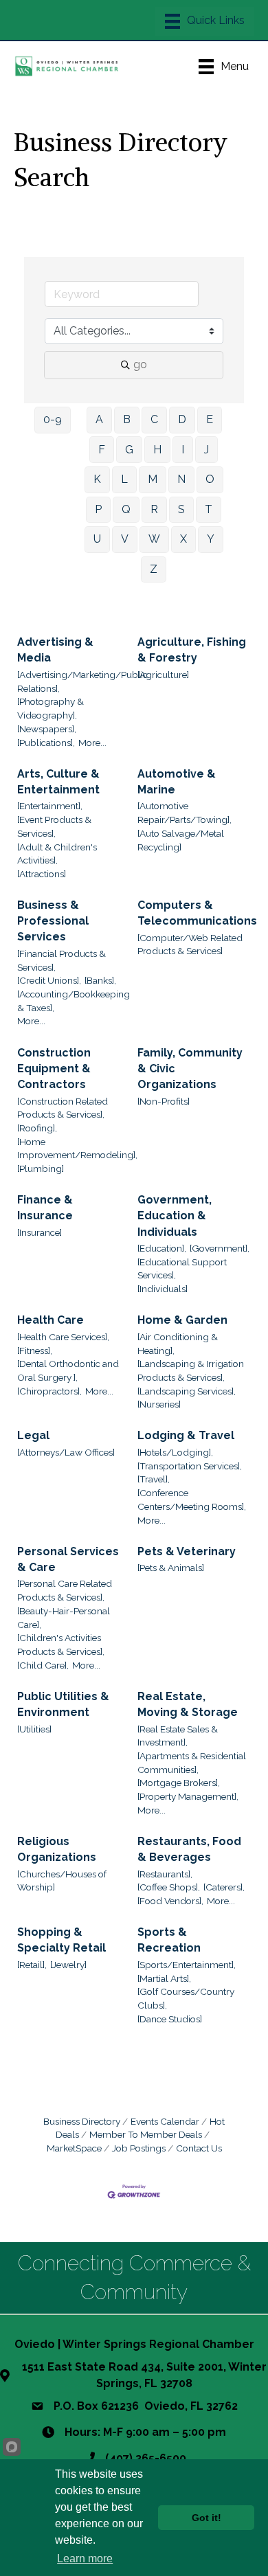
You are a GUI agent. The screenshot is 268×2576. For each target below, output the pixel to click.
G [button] (129, 450)
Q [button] (126, 509)
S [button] (181, 509)
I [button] (183, 450)
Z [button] (154, 569)
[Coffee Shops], (169, 1887)
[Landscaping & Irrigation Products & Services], (191, 1370)
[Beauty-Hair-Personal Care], (64, 1618)
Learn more (85, 2558)
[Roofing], (37, 1128)
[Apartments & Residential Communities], (192, 1763)
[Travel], (154, 1479)
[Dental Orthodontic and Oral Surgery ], (68, 1370)
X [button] (183, 539)
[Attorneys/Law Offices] (66, 1452)
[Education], (162, 1248)
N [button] (181, 479)
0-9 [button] (53, 419)
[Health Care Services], (63, 1337)
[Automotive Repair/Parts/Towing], (185, 813)
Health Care (51, 1320)
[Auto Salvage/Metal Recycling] (181, 840)
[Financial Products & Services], (62, 960)
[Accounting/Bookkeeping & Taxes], (74, 1001)
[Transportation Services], (190, 1466)
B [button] (127, 419)
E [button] (210, 419)
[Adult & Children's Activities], (57, 854)
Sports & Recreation (169, 1940)
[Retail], (32, 1965)
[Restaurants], (165, 1874)
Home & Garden (182, 1320)
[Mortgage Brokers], (179, 1783)
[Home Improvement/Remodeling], (77, 1149)
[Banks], (100, 980)
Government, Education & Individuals (175, 1216)
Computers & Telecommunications (197, 913)
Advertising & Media (55, 650)
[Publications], (46, 743)
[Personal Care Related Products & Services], (65, 1590)
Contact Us (199, 2148)
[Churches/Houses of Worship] (62, 1881)
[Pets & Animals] (171, 1568)
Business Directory (82, 2121)
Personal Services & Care (68, 1559)
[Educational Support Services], (182, 1269)
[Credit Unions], (49, 980)
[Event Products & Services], (54, 826)
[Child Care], (43, 1665)
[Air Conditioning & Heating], (178, 1344)
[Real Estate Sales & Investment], (178, 1736)
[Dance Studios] (170, 2019)
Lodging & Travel (186, 1435)
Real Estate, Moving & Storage (188, 1704)
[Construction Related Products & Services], (63, 1108)
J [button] (206, 450)
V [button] (125, 539)
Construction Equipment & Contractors (54, 1069)
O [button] (210, 479)
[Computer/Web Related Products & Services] (190, 945)
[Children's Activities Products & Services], (61, 1645)
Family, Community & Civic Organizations (190, 1069)
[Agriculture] (163, 675)
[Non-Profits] (164, 1101)
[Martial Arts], (164, 1978)
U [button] (97, 539)
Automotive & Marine (177, 782)
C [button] (154, 419)
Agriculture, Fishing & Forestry (192, 650)
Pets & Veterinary (187, 1551)
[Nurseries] (159, 1404)
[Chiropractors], (49, 1391)
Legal (33, 1435)
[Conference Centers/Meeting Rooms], (192, 1500)
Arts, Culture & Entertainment (58, 782)
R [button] (154, 509)
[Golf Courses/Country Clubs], (186, 1998)
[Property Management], (188, 1796)
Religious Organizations (57, 1849)
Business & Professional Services (53, 921)
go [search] (140, 364)
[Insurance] (40, 1232)
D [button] (182, 419)
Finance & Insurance (45, 1208)
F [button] (102, 450)
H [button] (157, 450)
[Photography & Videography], (51, 708)
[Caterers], (224, 1887)
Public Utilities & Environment (63, 1704)
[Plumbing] (41, 1168)
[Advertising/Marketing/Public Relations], (82, 681)
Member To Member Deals (146, 2134)
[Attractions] (42, 874)
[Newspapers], (47, 729)
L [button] (124, 479)
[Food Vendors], (170, 1901)
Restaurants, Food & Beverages (189, 1849)
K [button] (97, 479)
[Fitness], (35, 1351)
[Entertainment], (50, 806)
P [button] (98, 509)
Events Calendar (165, 2121)
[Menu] (205, 21)
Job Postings (139, 2148)
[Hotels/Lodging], (175, 1452)
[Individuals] (163, 1289)
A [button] (99, 419)
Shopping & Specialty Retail (62, 1940)
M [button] (153, 479)
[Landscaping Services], (187, 1391)
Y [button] (211, 539)
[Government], (220, 1248)
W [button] (154, 539)
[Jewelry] (68, 1965)
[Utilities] (34, 1729)
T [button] (209, 509)
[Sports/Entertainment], (187, 1965)
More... (92, 743)
